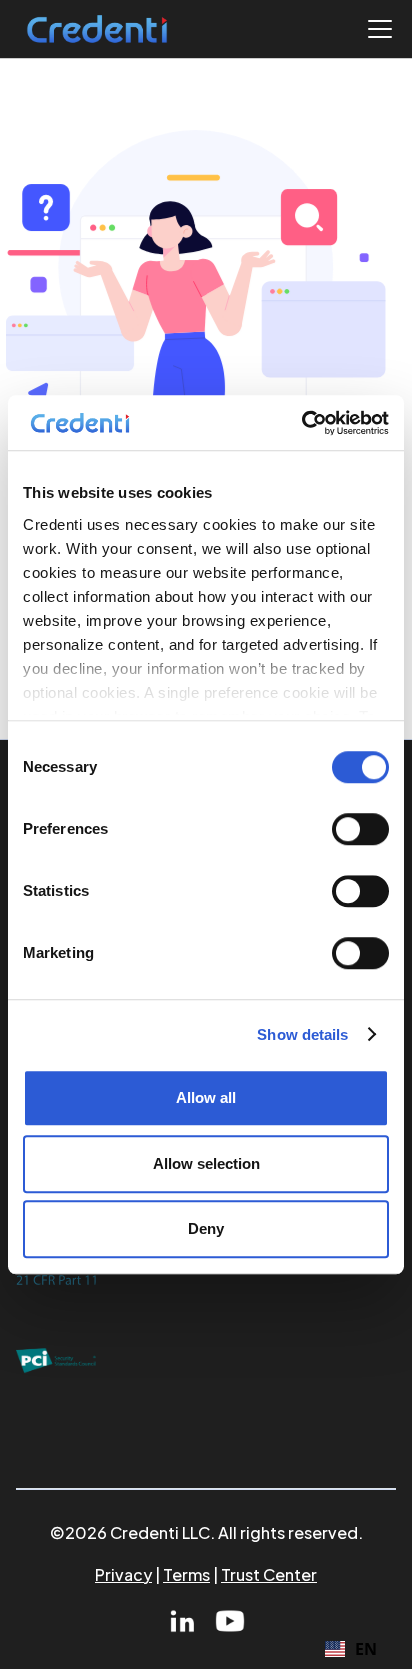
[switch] (360, 829)
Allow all (206, 1097)
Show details (302, 1034)
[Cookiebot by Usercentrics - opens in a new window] (301, 423)
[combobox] (351, 1649)
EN (366, 1649)
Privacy (123, 1574)
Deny (206, 1228)
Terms (186, 1574)
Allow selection (206, 1163)
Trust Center (269, 1574)
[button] (376, 29)
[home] (97, 29)
